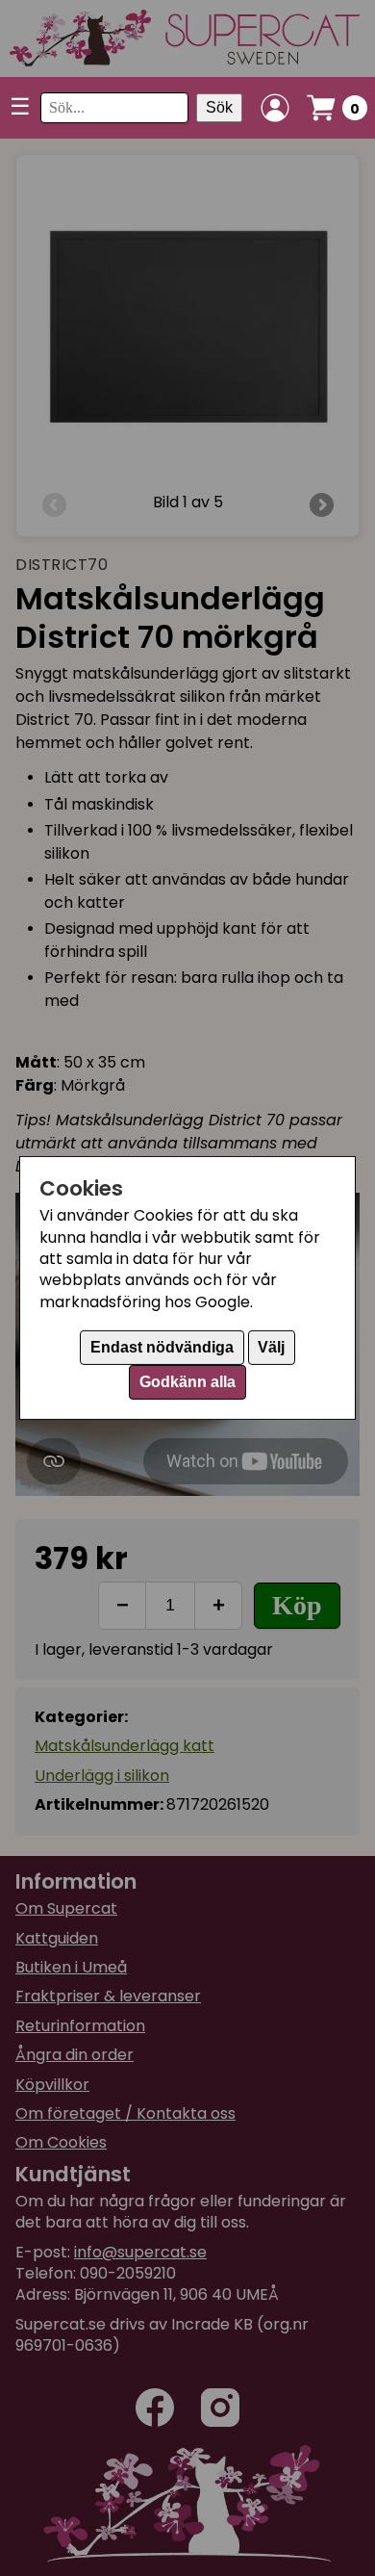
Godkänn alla (187, 1382)
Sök (219, 107)
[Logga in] (275, 108)
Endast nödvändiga (162, 1347)
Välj (271, 1347)
